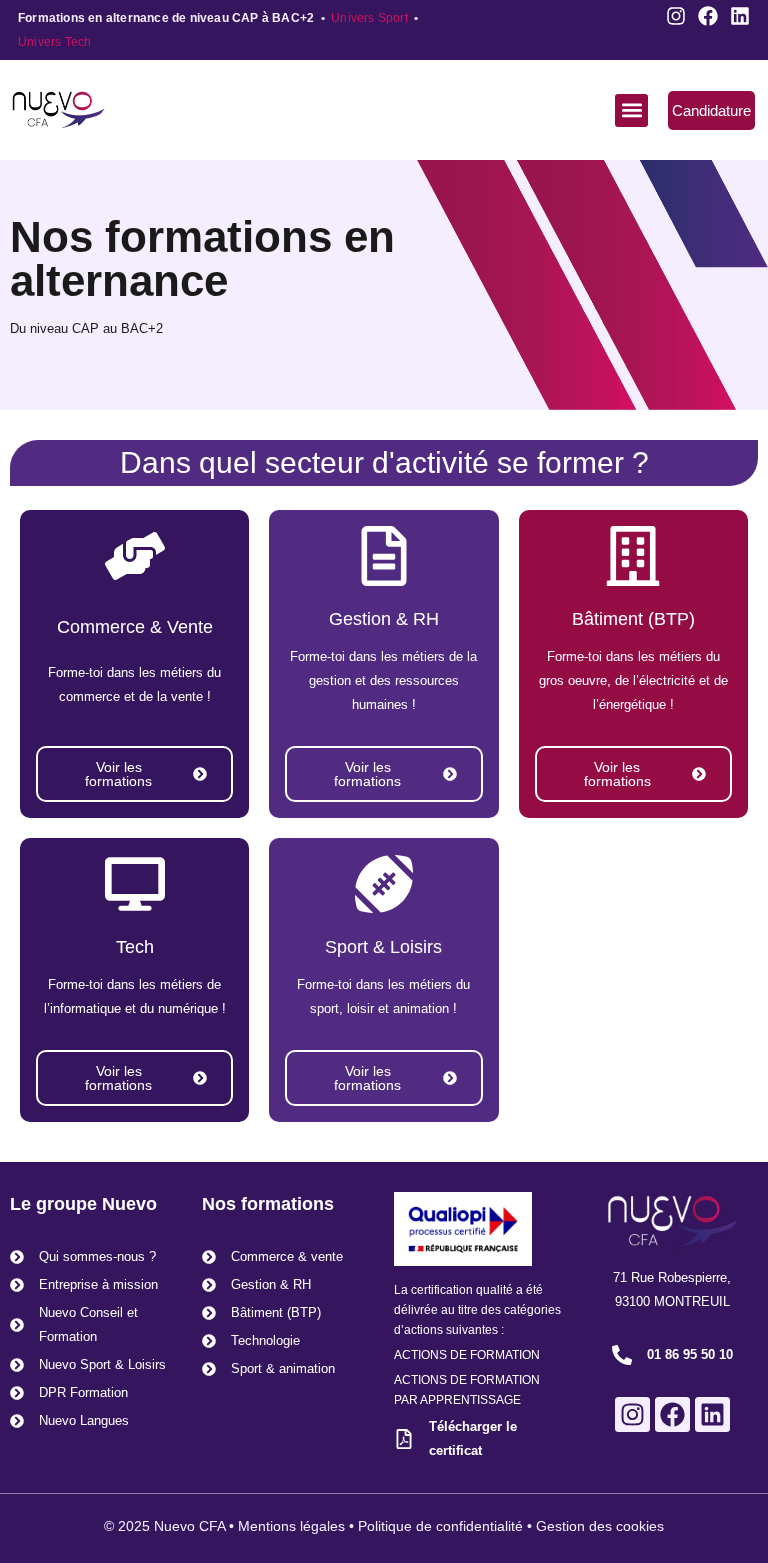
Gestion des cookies (600, 1526)
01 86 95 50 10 (690, 1354)
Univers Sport (369, 18)
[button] (631, 110)
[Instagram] (676, 16)
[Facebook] (708, 16)
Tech (135, 947)
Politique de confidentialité (440, 1526)
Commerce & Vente (135, 627)
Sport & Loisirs (383, 947)
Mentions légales (291, 1526)
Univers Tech (54, 42)
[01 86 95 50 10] (622, 1355)
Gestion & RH (384, 619)
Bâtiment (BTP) (633, 619)
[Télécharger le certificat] (404, 1439)
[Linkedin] (740, 16)
